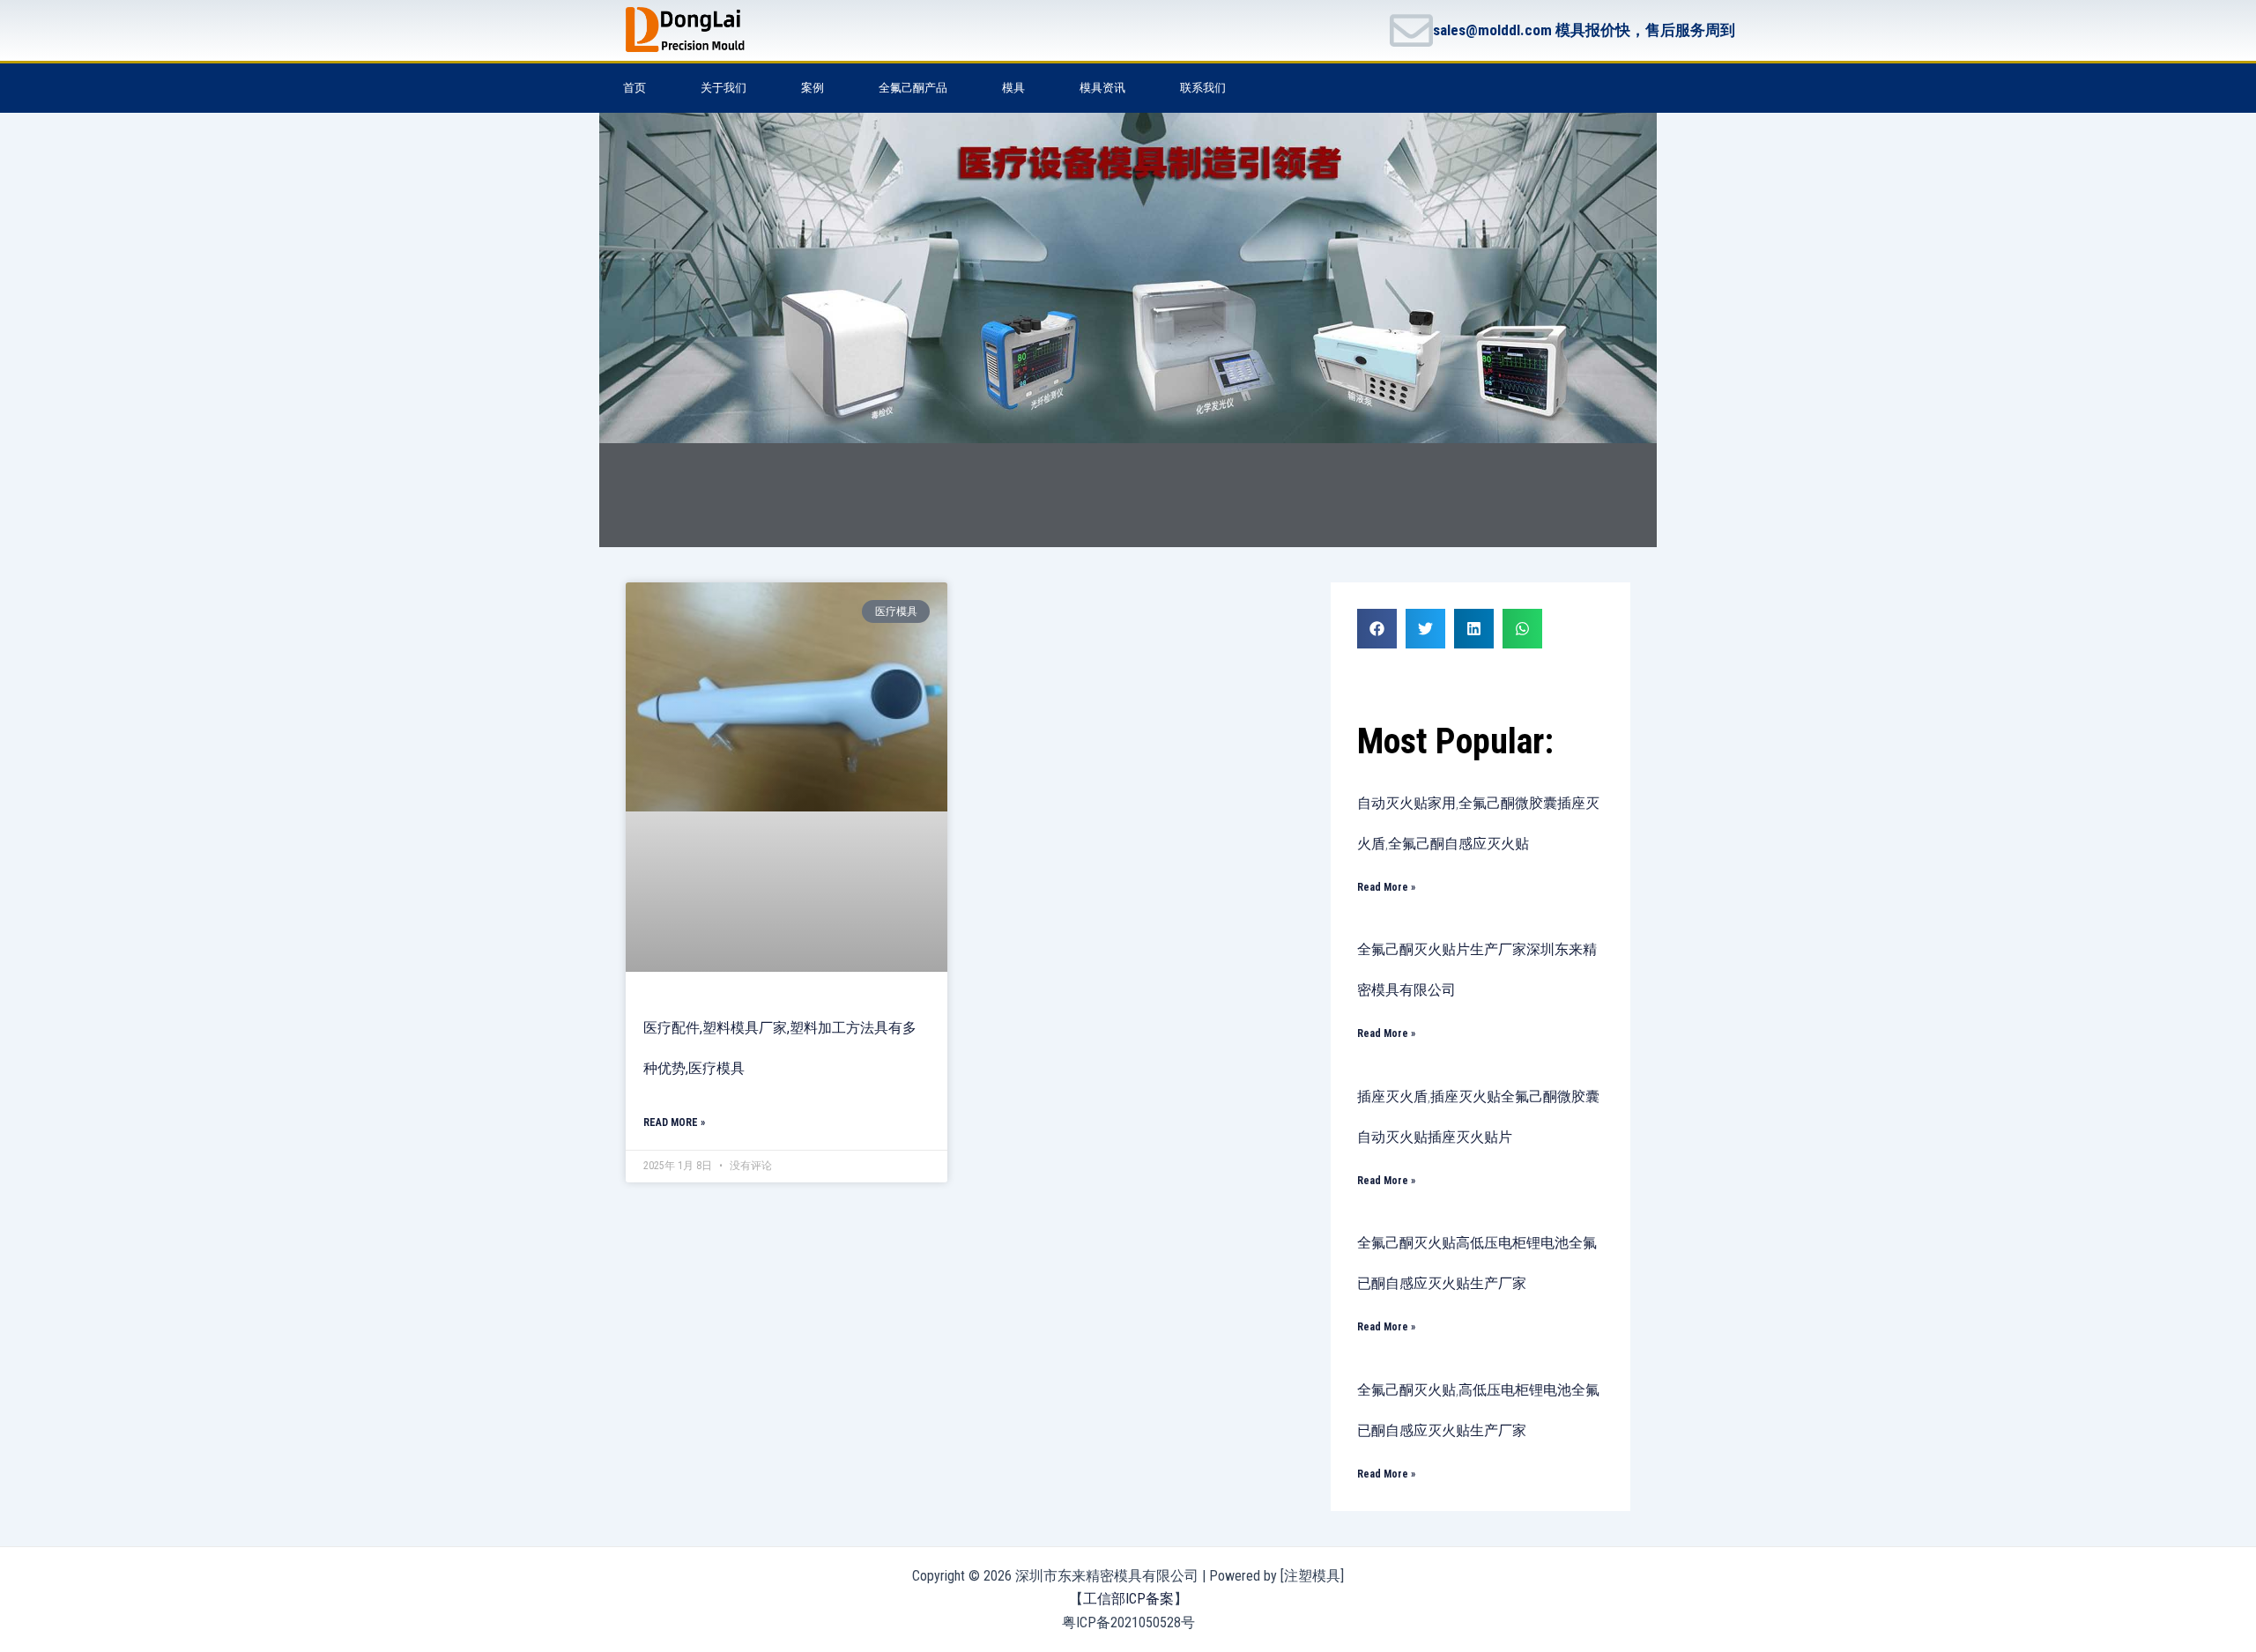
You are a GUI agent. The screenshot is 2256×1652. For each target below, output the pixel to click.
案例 (813, 88)
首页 (634, 88)
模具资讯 (1102, 88)
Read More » (674, 1122)
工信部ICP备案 (1128, 1599)
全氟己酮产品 (913, 88)
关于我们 (724, 88)
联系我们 (1203, 88)
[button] (1377, 629)
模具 (1013, 88)
